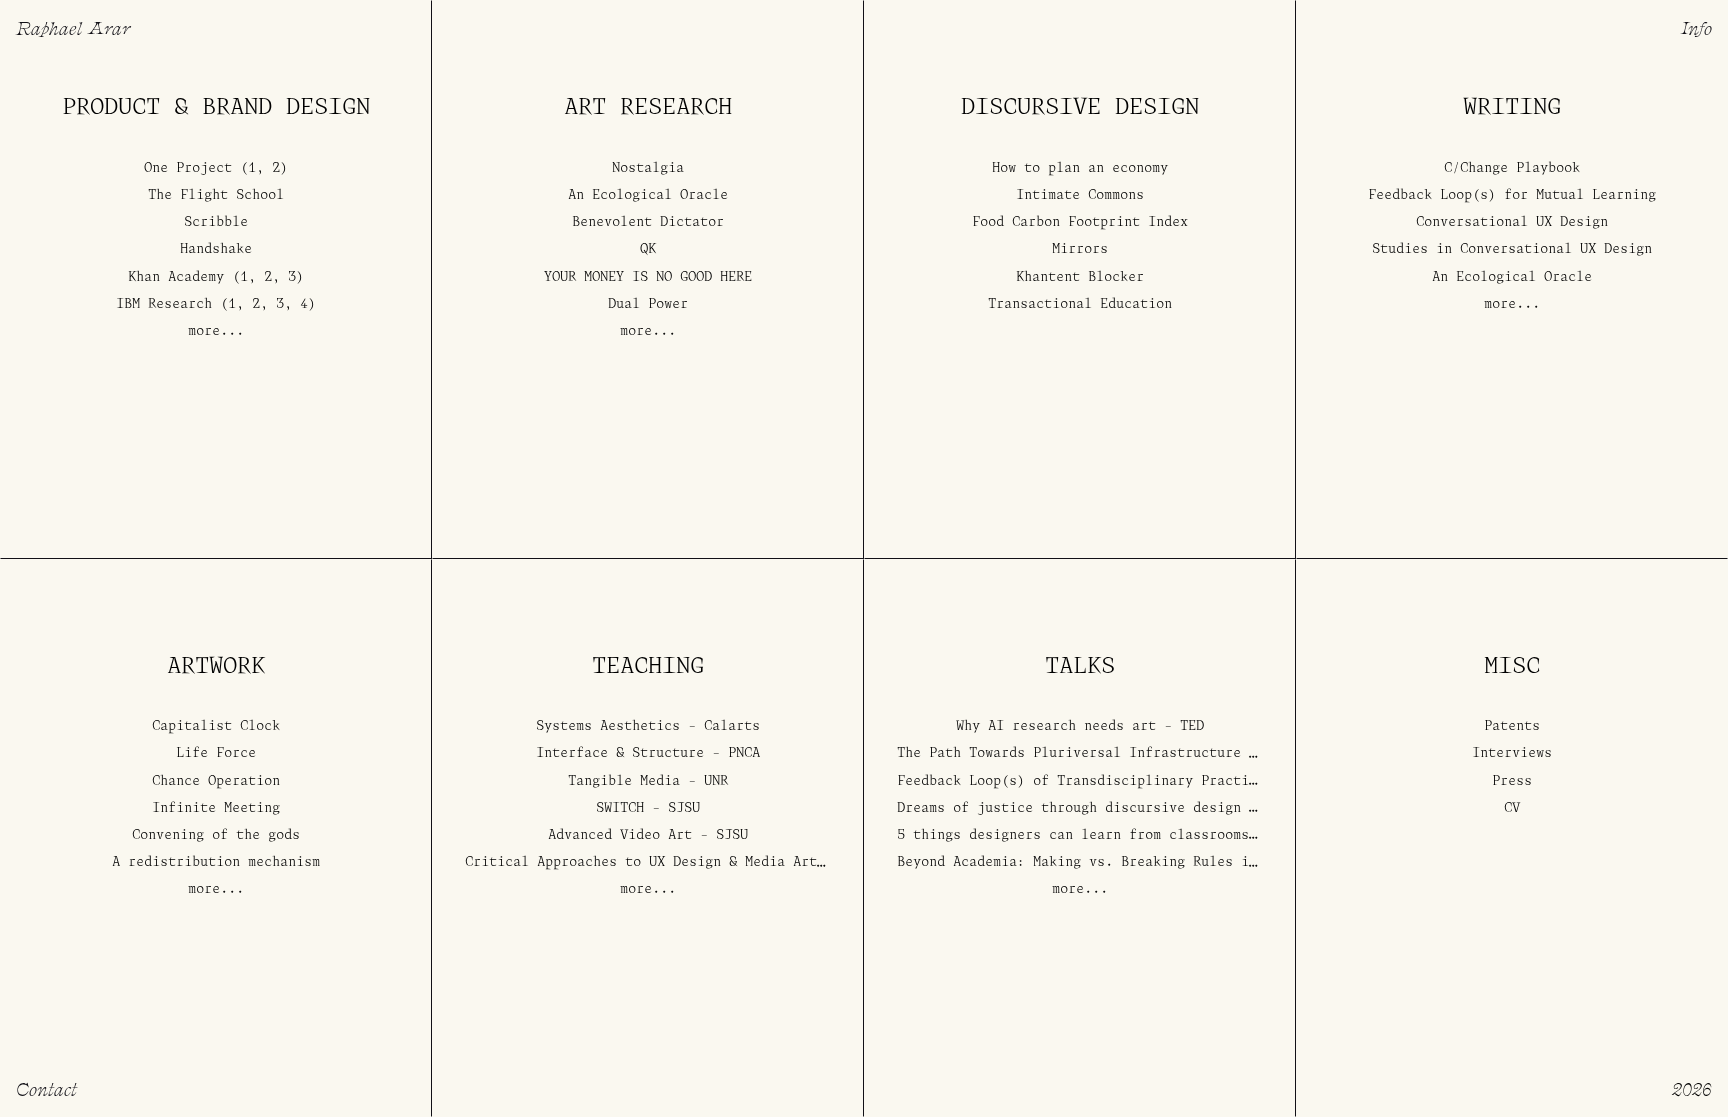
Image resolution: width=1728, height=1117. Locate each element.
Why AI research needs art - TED (1080, 727)
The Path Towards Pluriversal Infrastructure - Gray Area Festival (1153, 754)
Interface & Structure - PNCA (648, 754)
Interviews (1512, 754)
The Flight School (216, 195)
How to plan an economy (1080, 168)
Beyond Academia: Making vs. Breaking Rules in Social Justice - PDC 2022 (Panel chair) (1237, 863)
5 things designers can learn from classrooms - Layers (1109, 835)
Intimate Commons (1080, 195)
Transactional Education (1080, 304)
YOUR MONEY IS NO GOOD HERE (648, 277)
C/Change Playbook (1512, 168)
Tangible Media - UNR (648, 781)
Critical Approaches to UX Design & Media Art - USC (665, 863)
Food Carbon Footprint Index (1080, 223)
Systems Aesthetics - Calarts (648, 727)
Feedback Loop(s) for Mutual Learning (1512, 195)
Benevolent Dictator (648, 223)
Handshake (216, 250)
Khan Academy (176, 277)
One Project (188, 168)
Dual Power (648, 304)
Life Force (216, 754)
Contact (46, 1088)
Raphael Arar (73, 27)
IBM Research (164, 304)
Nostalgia (648, 168)
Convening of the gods (216, 835)
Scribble (216, 223)
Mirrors (1080, 250)
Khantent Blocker (1080, 277)
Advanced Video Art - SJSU (648, 835)
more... (216, 331)
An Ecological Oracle (648, 195)
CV (1512, 808)
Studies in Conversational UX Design (1512, 250)
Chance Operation (216, 781)
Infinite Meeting (216, 808)
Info (1696, 27)
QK (648, 250)
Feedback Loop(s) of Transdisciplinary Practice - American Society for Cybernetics (1221, 781)
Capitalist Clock (216, 727)
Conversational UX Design (1512, 223)
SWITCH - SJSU (648, 808)
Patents (1512, 727)
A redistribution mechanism (216, 863)
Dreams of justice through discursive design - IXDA (1097, 808)
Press (1512, 781)
